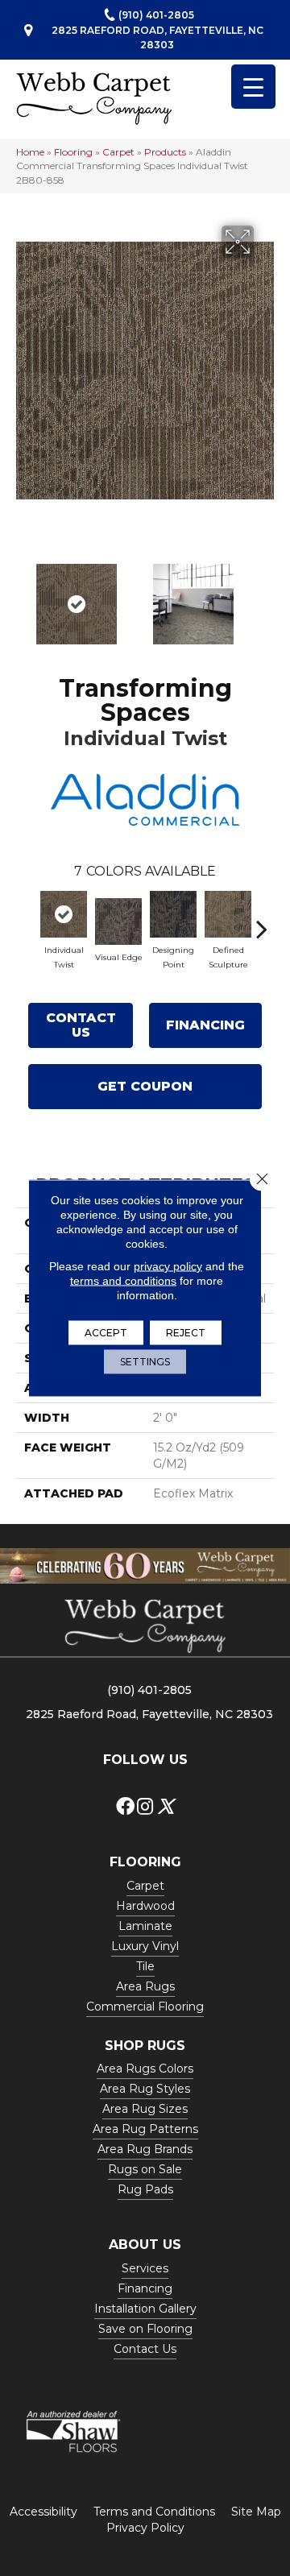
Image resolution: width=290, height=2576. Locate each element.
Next (266, 596)
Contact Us (81, 1025)
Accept (106, 1333)
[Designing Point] (173, 914)
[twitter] (166, 1807)
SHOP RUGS (145, 2046)
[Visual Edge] (118, 921)
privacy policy (168, 1266)
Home (30, 152)
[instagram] (145, 1807)
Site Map (256, 2512)
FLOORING (145, 1862)
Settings (145, 1362)
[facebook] (125, 1807)
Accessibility (43, 2512)
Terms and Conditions (154, 2512)
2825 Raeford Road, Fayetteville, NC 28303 (157, 37)
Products (165, 152)
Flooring (73, 152)
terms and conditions (123, 1281)
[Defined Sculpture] (228, 914)
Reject (186, 1333)
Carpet (118, 152)
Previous (24, 596)
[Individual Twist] (64, 914)
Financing (205, 1025)
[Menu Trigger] (253, 87)
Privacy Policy (145, 2528)
